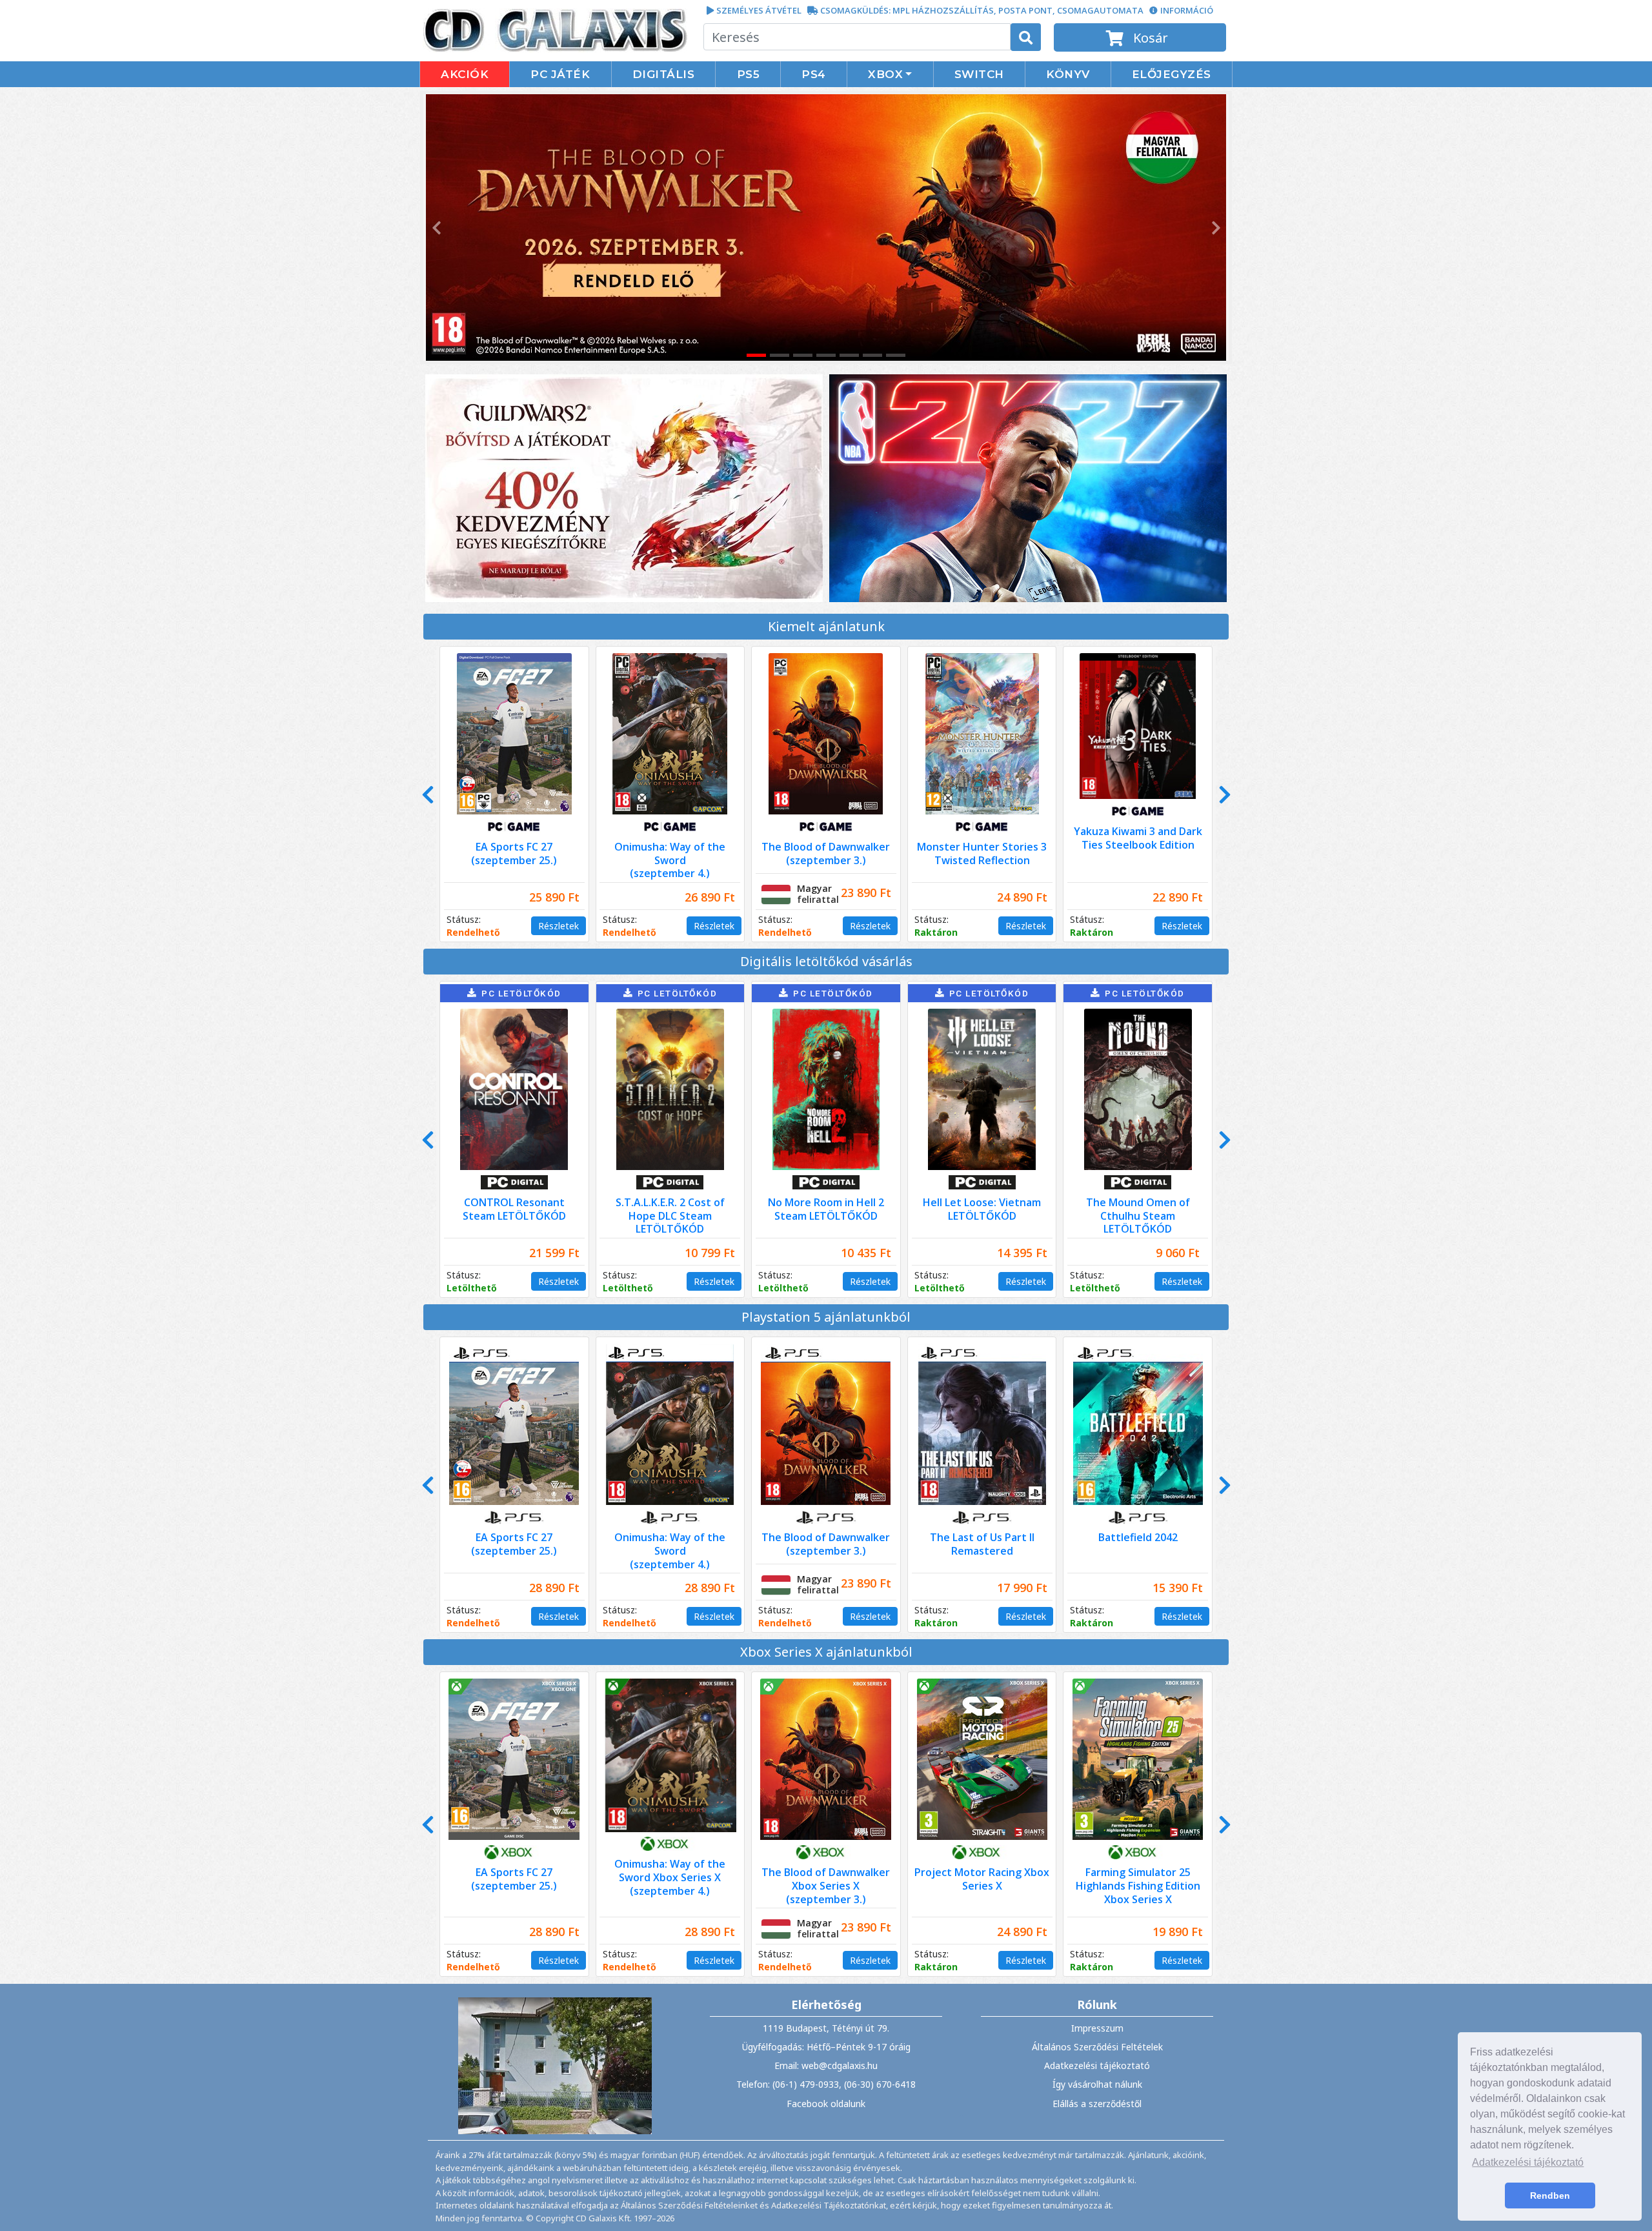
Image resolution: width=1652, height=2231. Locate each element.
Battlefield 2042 (1138, 1537)
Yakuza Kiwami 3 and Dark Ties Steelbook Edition (1138, 838)
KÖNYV (1068, 74)
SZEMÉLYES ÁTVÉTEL (759, 10)
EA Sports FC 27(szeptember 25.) (514, 853)
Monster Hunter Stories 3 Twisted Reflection (982, 853)
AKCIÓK (465, 74)
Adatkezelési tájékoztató (1097, 2065)
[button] (435, 227)
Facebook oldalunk (826, 2104)
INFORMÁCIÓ (1187, 10)
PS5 (749, 74)
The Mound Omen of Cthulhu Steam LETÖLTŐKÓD (1138, 1216)
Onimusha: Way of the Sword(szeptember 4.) (670, 860)
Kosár (1149, 38)
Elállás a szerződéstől (1097, 2104)
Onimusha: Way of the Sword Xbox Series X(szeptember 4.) (670, 1877)
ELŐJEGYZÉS (1172, 74)
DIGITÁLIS (664, 74)
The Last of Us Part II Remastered (982, 1544)
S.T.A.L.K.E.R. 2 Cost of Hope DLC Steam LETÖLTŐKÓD (670, 1216)
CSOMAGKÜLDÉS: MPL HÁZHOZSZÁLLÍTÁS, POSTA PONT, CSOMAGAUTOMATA (982, 10)
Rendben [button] (1550, 2196)
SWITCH (979, 74)
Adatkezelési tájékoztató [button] (1528, 2162)
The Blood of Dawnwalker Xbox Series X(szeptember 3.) (826, 1886)
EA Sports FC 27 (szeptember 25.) (514, 1879)
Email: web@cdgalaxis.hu (826, 2065)
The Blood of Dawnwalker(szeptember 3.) (826, 853)
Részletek (559, 926)
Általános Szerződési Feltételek (1097, 2047)
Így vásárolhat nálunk (1097, 2084)
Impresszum (1097, 2028)
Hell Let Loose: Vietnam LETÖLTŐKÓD (982, 1209)
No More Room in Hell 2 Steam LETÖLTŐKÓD (826, 1209)
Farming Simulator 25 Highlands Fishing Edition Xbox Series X (1138, 1886)
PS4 (814, 74)
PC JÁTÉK (560, 74)
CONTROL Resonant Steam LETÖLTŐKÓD (514, 1209)
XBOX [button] (885, 74)
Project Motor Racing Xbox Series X (982, 1879)
